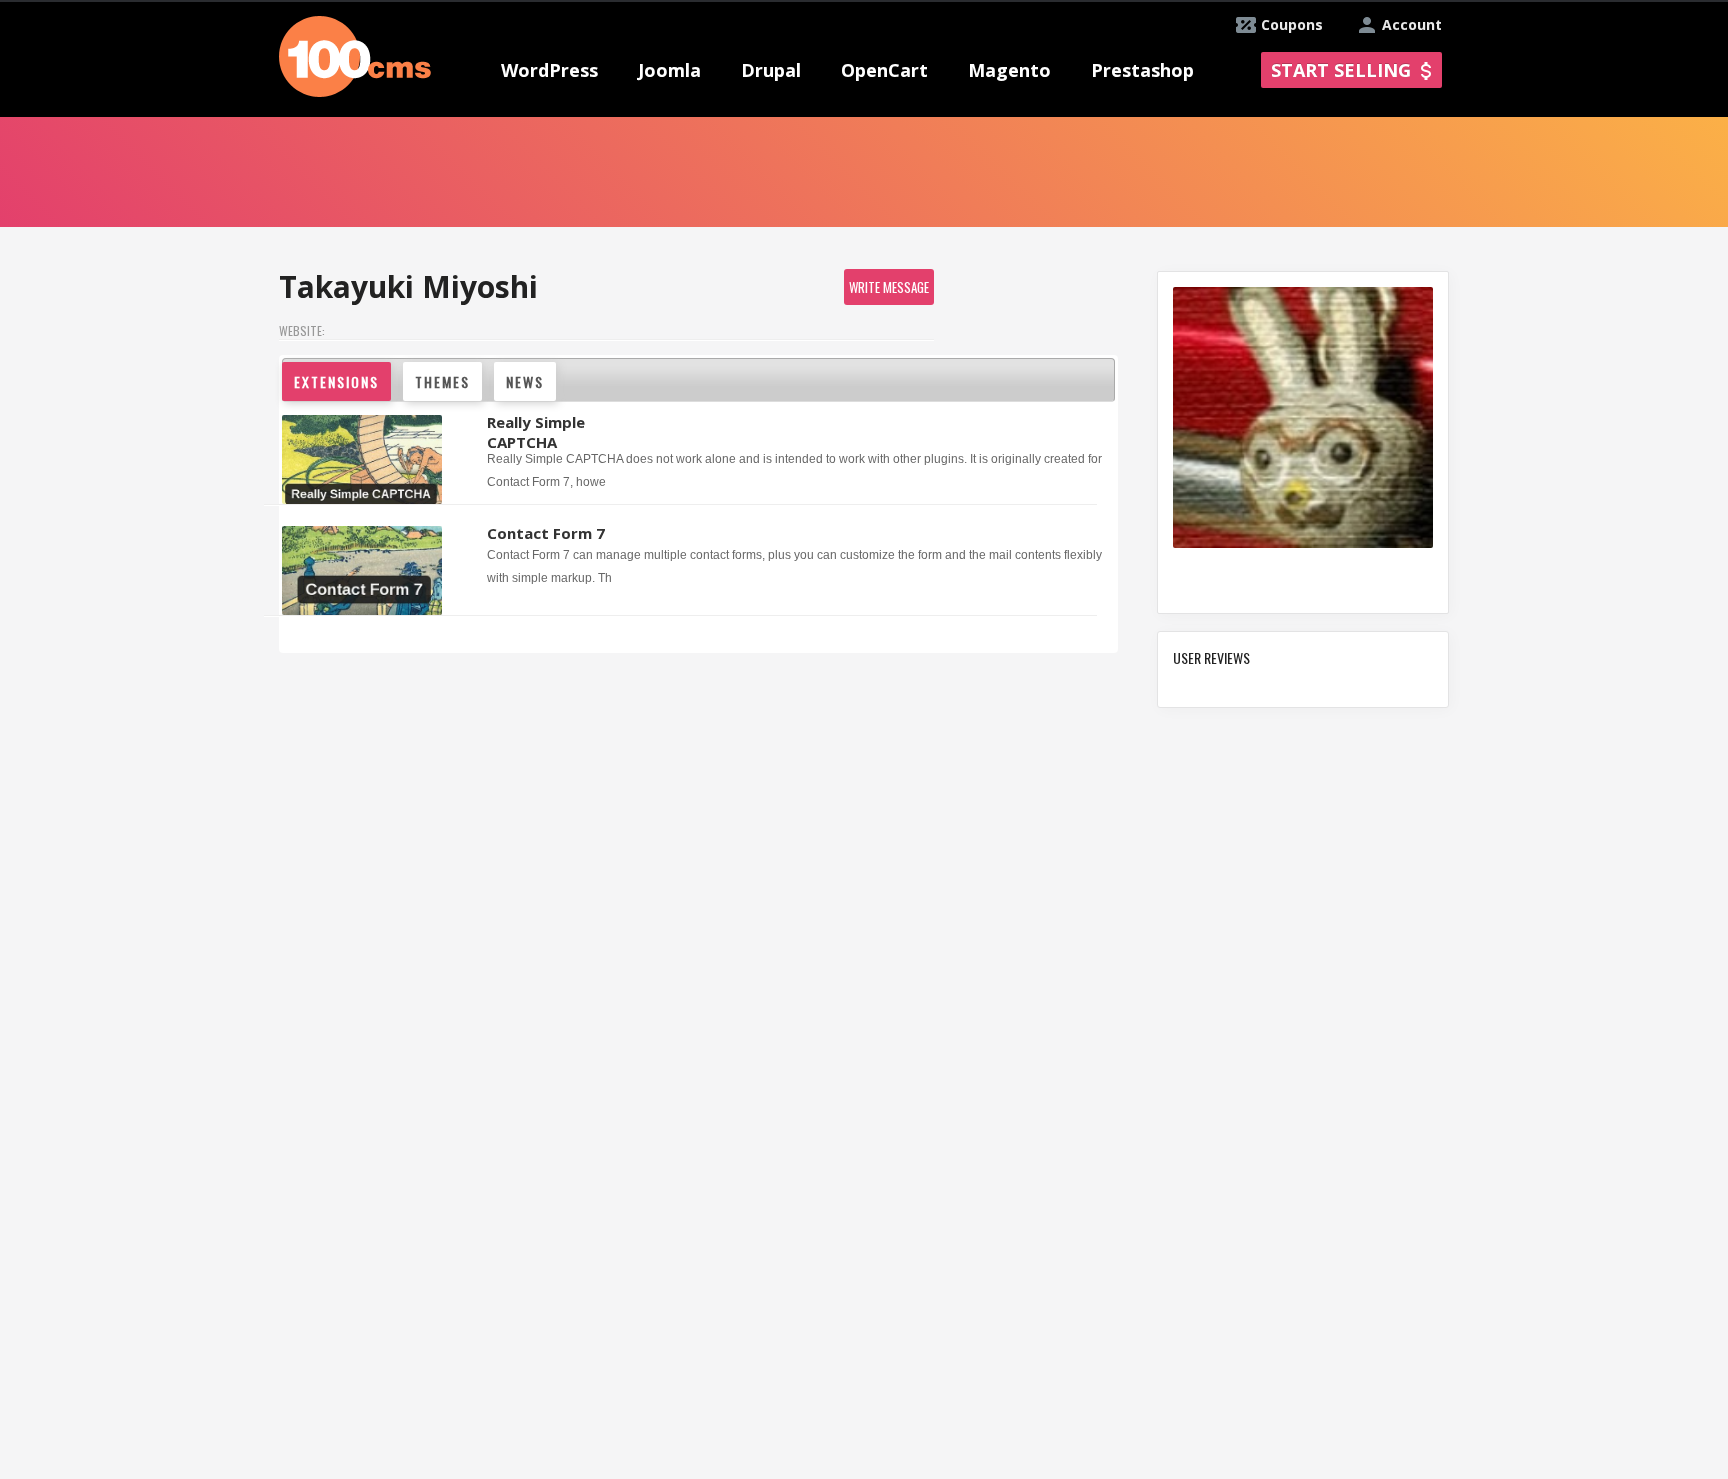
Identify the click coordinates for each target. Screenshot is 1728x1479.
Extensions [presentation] (336, 381)
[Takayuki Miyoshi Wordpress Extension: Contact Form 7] (364, 571)
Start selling (1341, 70)
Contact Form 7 (546, 533)
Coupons (1292, 24)
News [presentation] (525, 381)
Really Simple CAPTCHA (536, 432)
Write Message (889, 287)
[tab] (341, 382)
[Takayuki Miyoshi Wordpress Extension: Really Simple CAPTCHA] (364, 464)
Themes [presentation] (442, 381)
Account (1412, 24)
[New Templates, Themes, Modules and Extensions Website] (355, 54)
